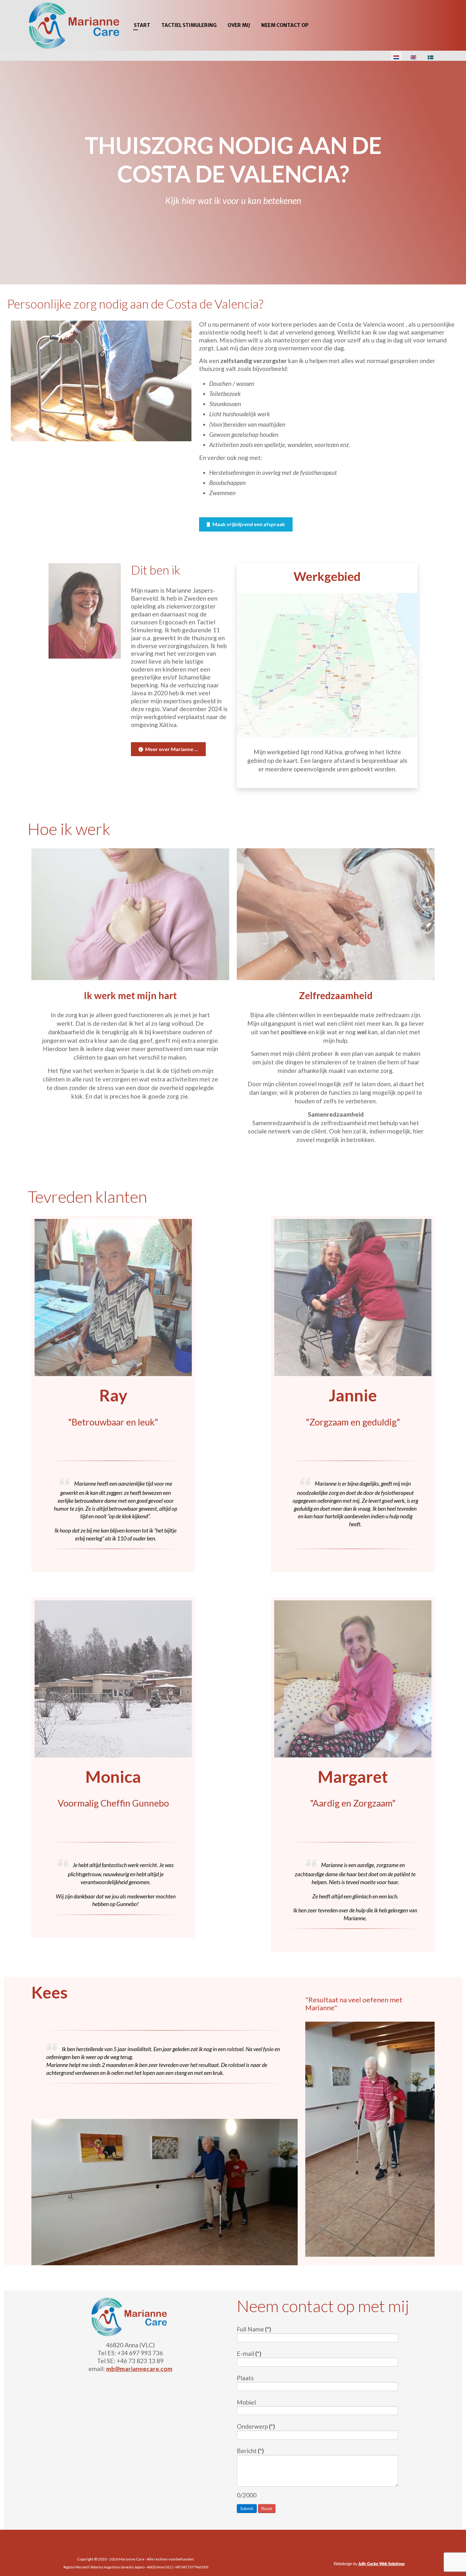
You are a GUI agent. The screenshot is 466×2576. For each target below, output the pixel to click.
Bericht (250, 2451)
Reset (267, 2509)
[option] (233, 173)
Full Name (254, 2329)
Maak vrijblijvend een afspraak (248, 524)
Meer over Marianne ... (171, 749)
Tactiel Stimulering (189, 25)
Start (142, 25)
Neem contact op (285, 25)
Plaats (245, 2378)
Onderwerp (256, 2426)
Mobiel (246, 2402)
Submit (247, 2509)
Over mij (239, 25)
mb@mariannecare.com (139, 2369)
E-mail (249, 2353)
